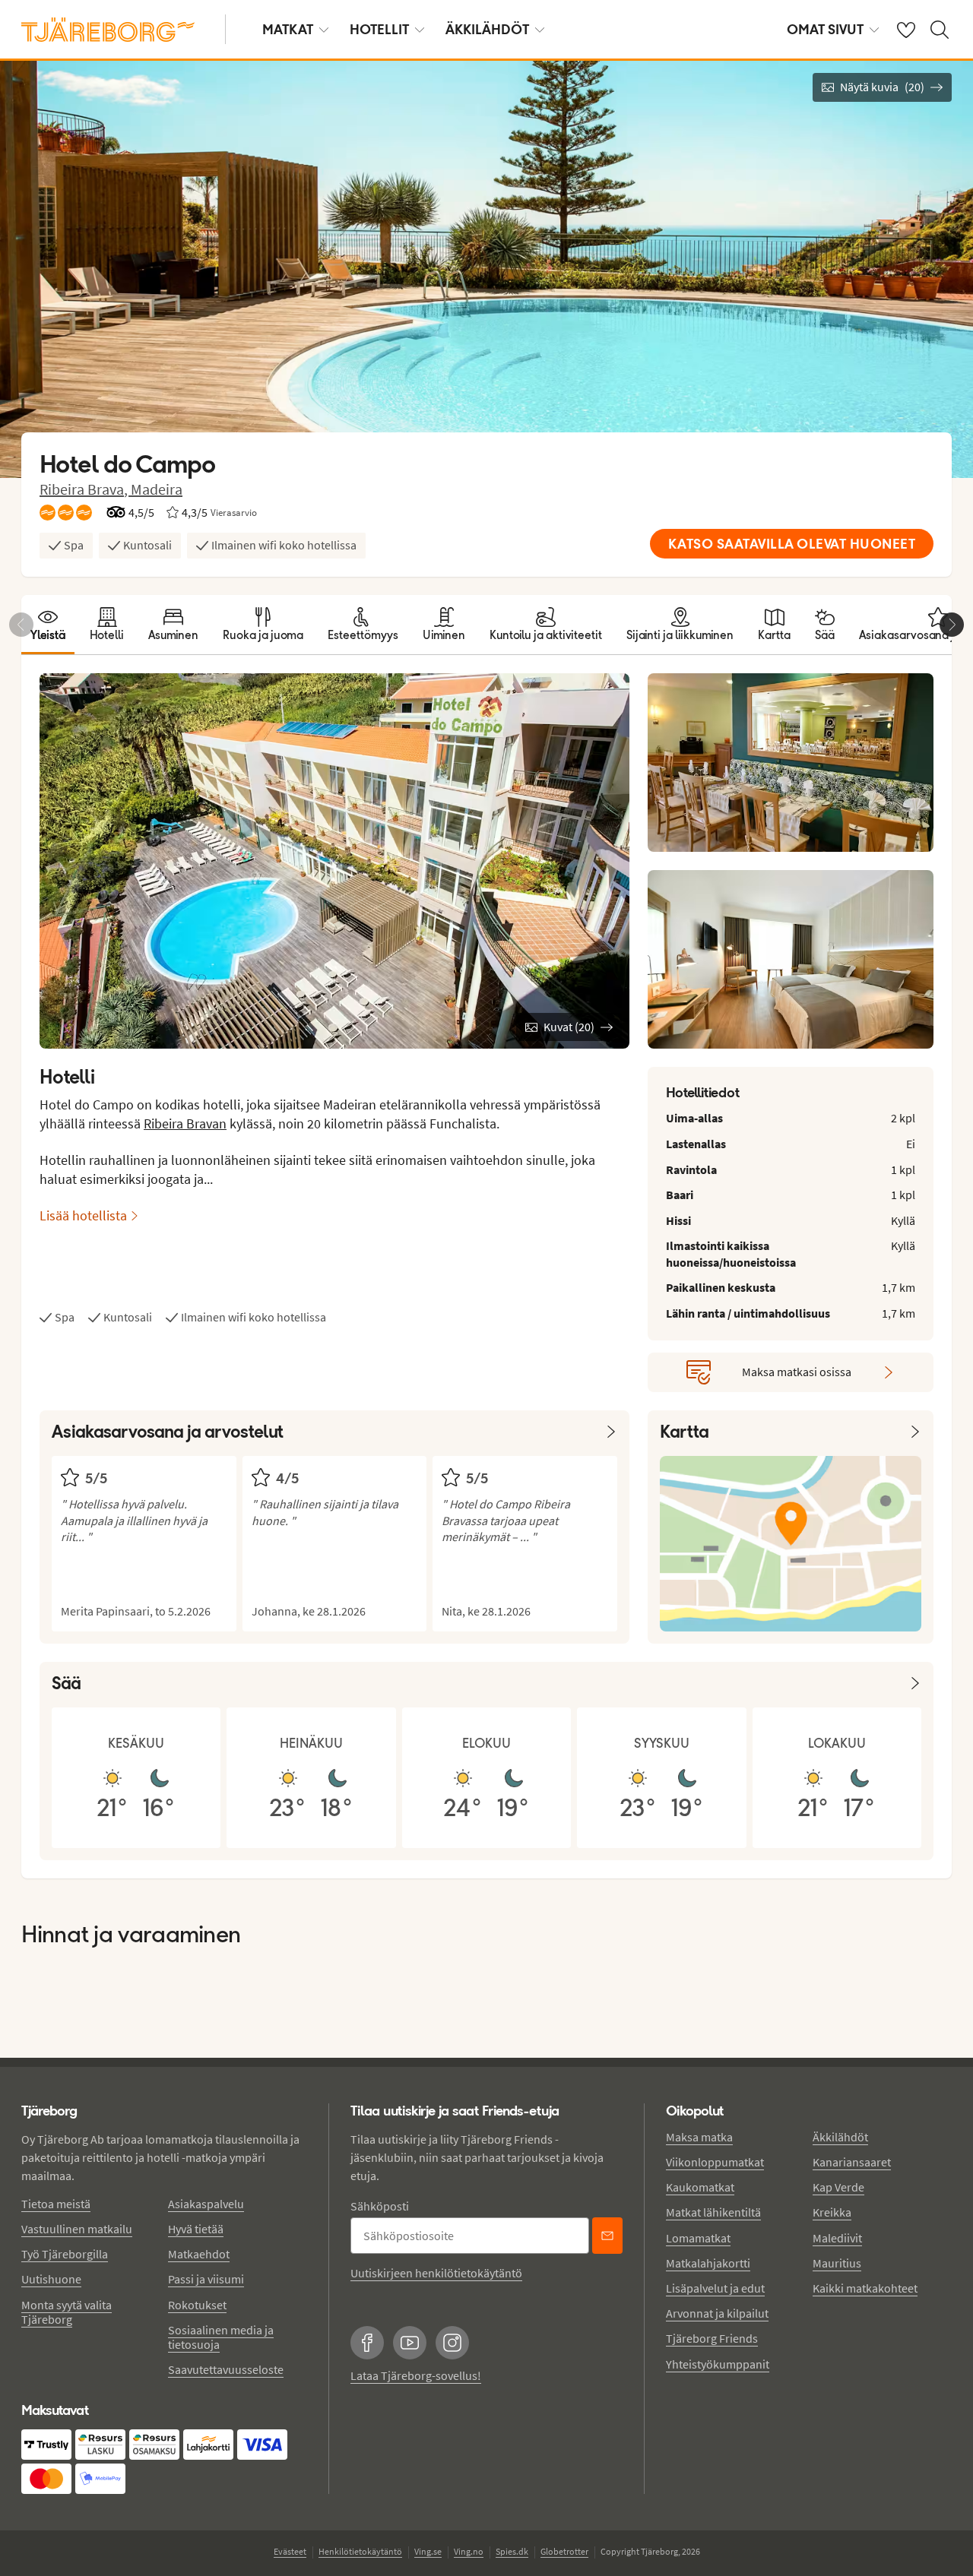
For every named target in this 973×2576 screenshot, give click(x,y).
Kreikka (832, 2212)
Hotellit (379, 29)
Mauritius (837, 2263)
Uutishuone (51, 2279)
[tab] (48, 625)
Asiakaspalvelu (206, 2204)
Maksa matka (699, 2137)
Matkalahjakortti (708, 2263)
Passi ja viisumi (206, 2279)
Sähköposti (380, 2206)
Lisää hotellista (83, 1215)
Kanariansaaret (852, 2162)
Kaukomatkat (700, 2187)
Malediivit (837, 2238)
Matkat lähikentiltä (713, 2212)
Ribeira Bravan (185, 1123)
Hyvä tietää (196, 2229)
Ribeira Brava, (85, 489)
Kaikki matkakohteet (865, 2288)
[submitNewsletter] (607, 2236)
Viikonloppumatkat (715, 2162)
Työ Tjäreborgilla (65, 2254)
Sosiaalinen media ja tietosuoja (221, 2337)
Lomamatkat (698, 2238)
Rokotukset (197, 2305)
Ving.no (469, 2551)
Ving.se (428, 2551)
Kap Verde (838, 2187)
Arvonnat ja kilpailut (717, 2313)
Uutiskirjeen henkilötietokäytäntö (436, 2273)
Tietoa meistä (56, 2204)
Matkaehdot (199, 2254)
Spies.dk (512, 2551)
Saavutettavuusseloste (226, 2369)
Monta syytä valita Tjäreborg (67, 2312)
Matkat (288, 29)
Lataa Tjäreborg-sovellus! (416, 2375)
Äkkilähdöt (487, 29)
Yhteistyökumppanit (718, 2364)
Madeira (157, 489)
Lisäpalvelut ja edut (715, 2288)
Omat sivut (825, 29)
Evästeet (290, 2551)
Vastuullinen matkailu (77, 2229)
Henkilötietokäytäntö (360, 2551)
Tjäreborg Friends (712, 2338)
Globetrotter (564, 2551)
